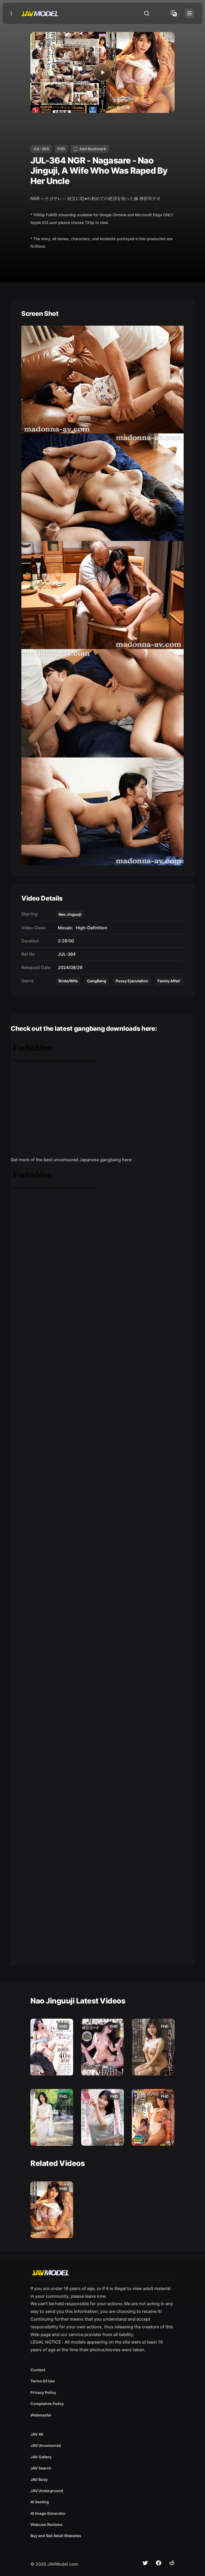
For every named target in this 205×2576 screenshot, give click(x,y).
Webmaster (41, 2415)
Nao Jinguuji (70, 914)
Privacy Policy (43, 2392)
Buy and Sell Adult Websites (56, 2536)
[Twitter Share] (145, 2563)
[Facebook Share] (159, 2563)
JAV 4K (37, 2434)
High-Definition (90, 928)
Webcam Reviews (46, 2524)
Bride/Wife (68, 981)
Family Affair (169, 981)
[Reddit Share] (172, 2563)
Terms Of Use (43, 2381)
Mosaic (64, 928)
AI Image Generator (48, 2513)
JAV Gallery (41, 2457)
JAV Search (41, 2468)
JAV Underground (47, 2491)
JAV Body (39, 2479)
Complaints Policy (47, 2404)
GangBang (97, 981)
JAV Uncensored (46, 2445)
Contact (38, 2370)
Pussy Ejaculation (132, 981)
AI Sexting (40, 2502)
